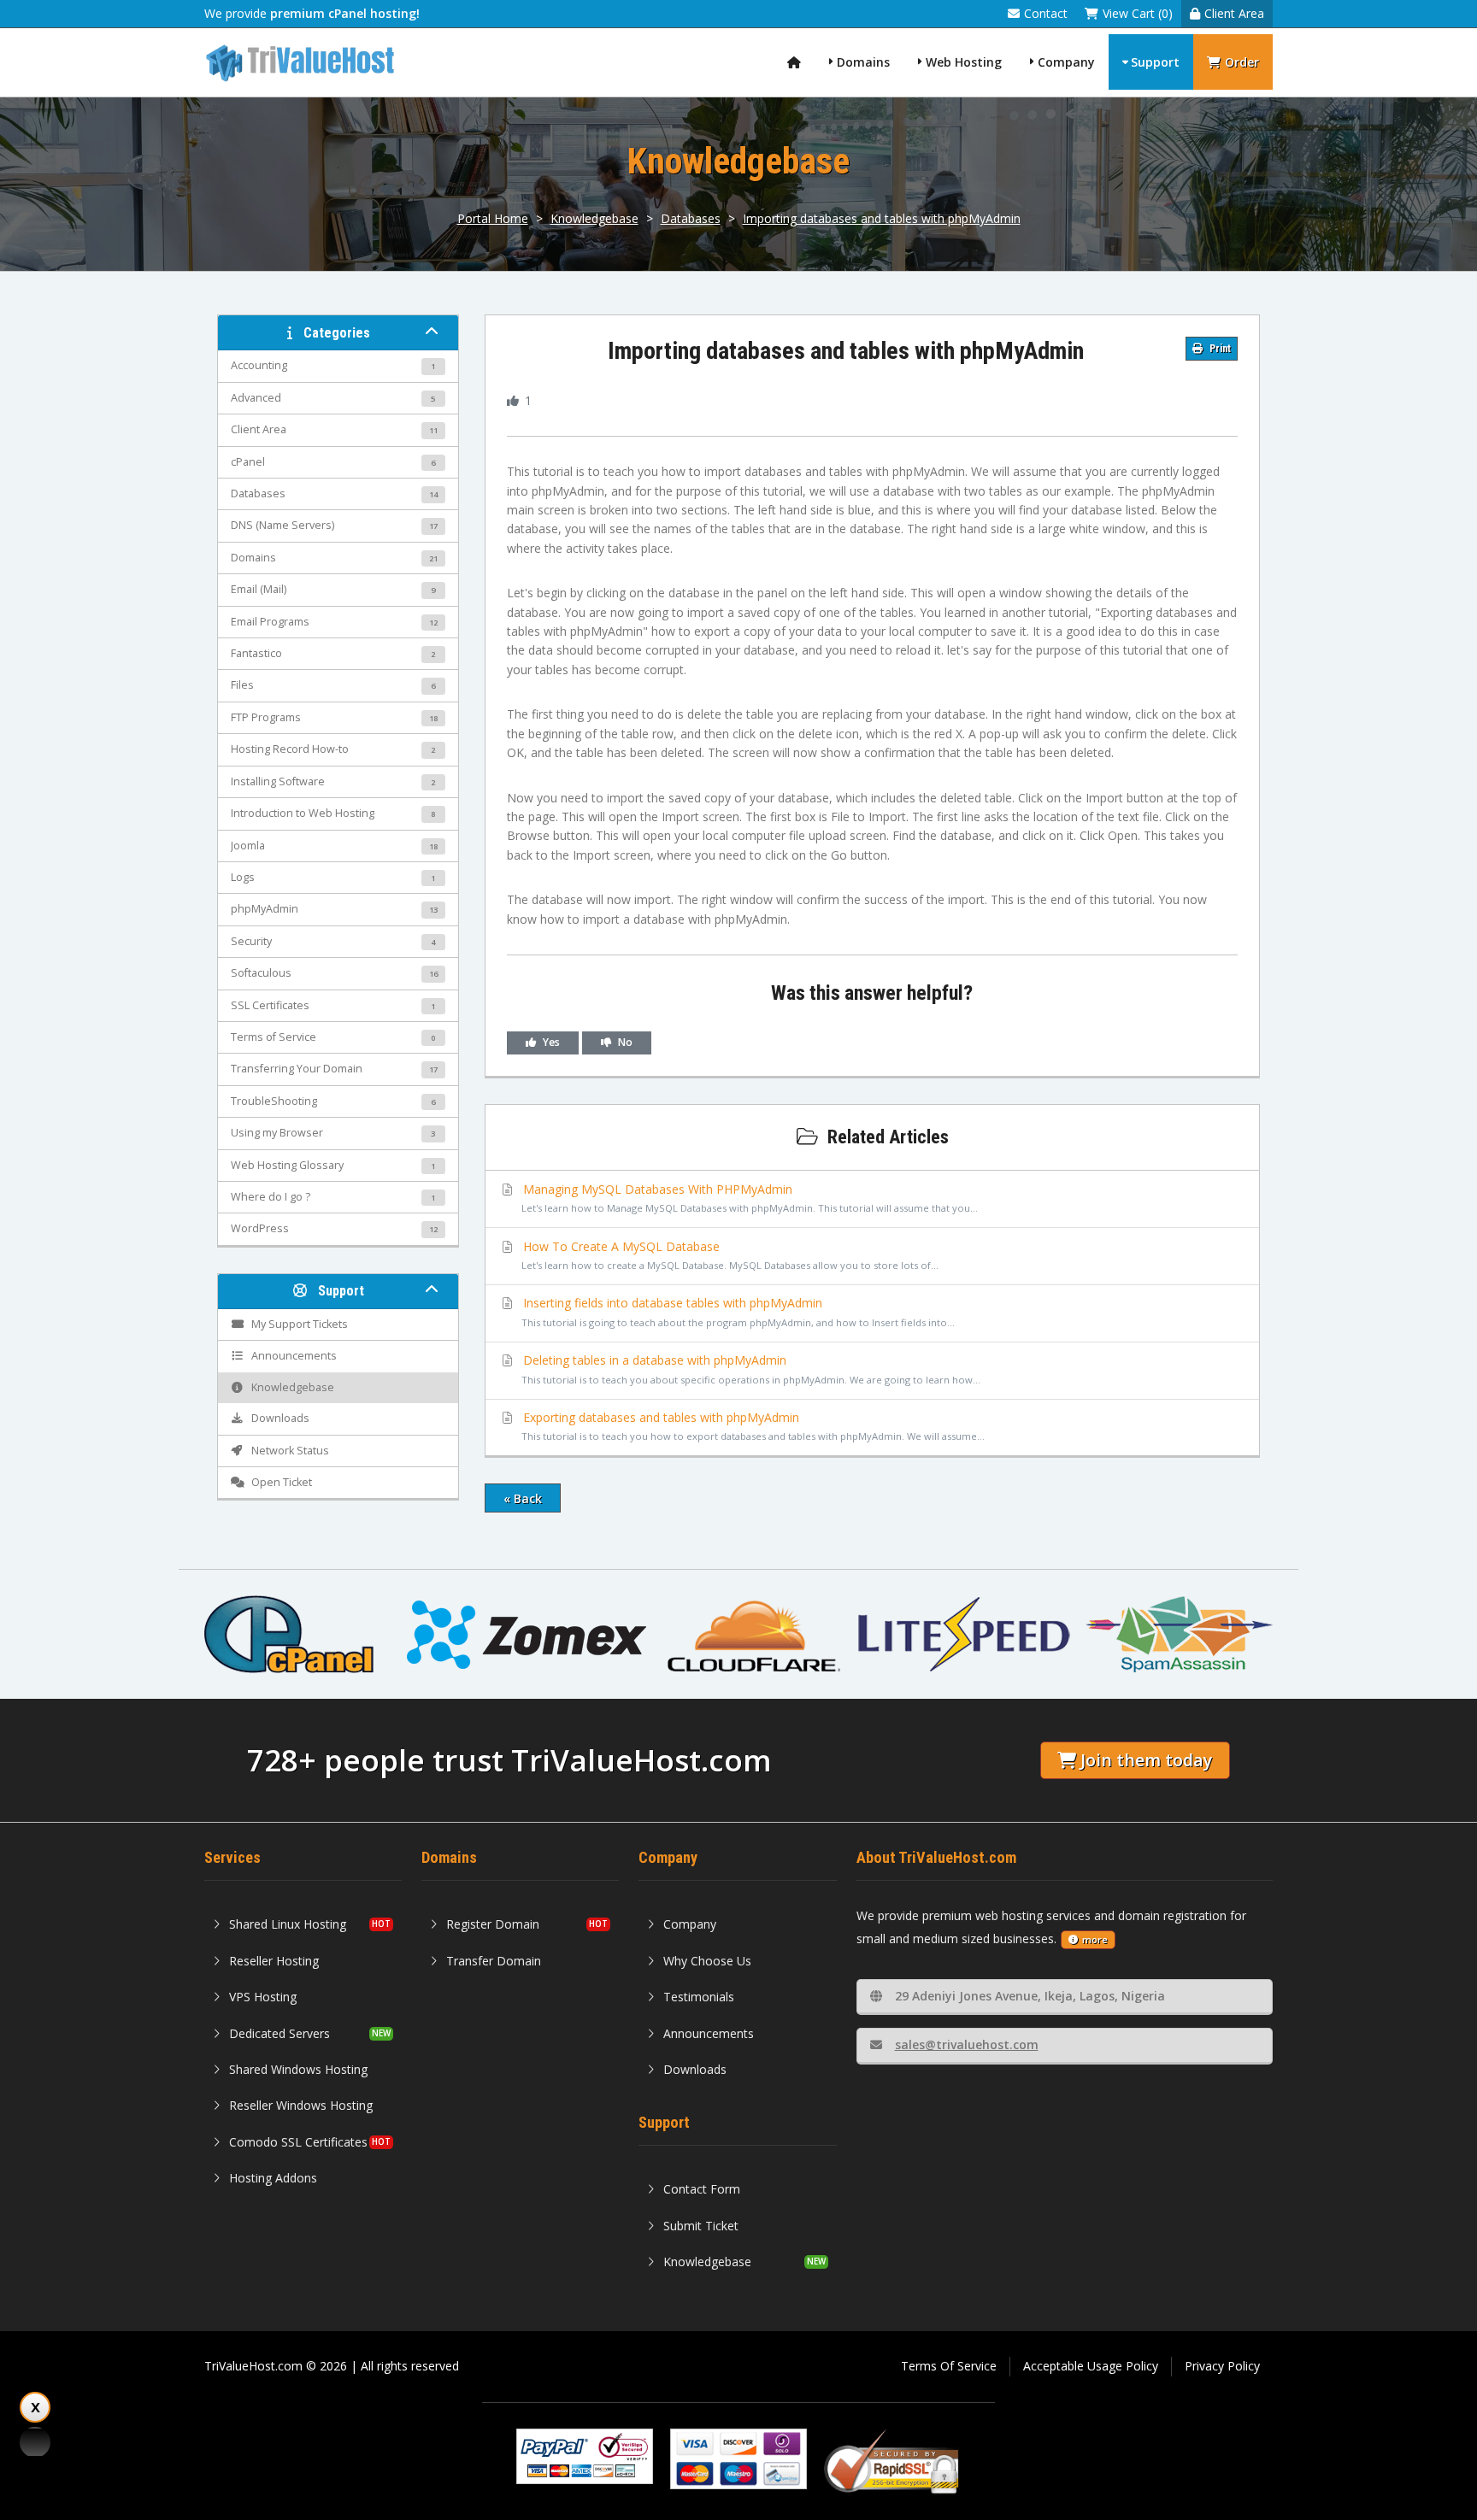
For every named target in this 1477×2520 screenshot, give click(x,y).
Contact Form (702, 2189)
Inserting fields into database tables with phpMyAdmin (738, 1311)
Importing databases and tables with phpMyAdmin (882, 218)
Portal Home (493, 218)
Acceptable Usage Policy (1091, 2366)
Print (1219, 349)
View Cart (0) (1138, 13)
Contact (1046, 13)
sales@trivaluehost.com (967, 2044)
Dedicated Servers (280, 2033)
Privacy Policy (1222, 2366)
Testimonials (699, 1997)
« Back (523, 1498)
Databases (691, 218)
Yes (550, 1042)
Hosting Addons (273, 2178)
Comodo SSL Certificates (298, 2142)
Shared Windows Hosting (298, 2069)
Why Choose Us (707, 1961)
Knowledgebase (594, 218)
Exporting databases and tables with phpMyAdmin (753, 1426)
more (1095, 1939)
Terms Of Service (949, 2366)
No (624, 1042)
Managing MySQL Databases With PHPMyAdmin (749, 1198)
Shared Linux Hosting (288, 1924)
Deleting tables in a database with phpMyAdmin (750, 1369)
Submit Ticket (701, 2226)
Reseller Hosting (274, 1961)
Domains (863, 62)
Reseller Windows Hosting (301, 2105)
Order (1242, 62)
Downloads (695, 2069)
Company (1066, 62)
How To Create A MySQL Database (730, 1255)
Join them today (1146, 1760)
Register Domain (493, 1924)
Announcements (709, 2033)
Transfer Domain (494, 1961)
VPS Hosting (263, 1997)
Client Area (1234, 13)
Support (1155, 62)
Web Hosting (964, 62)
